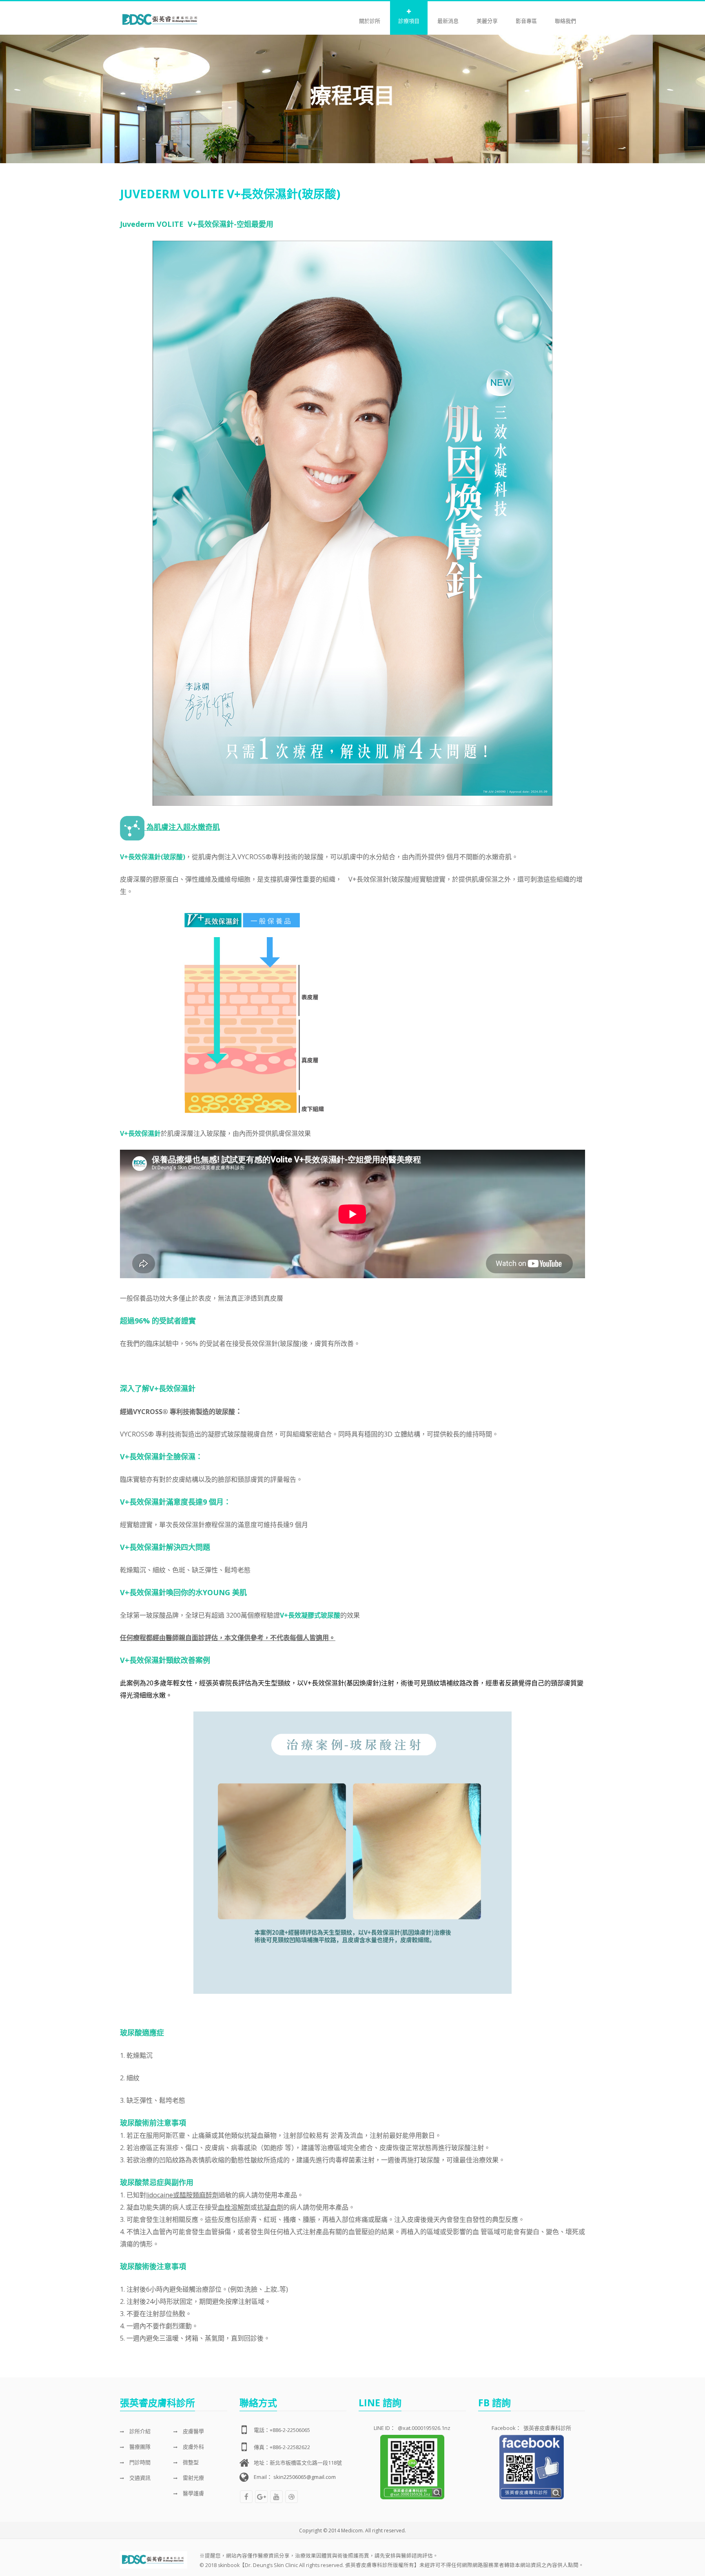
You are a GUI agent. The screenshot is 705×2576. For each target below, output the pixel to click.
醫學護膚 (193, 2493)
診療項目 (409, 21)
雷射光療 (193, 2478)
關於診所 (370, 21)
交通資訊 (139, 2478)
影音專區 (526, 21)
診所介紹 (139, 2431)
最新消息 (448, 21)
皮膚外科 (193, 2447)
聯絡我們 (565, 21)
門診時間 (139, 2462)
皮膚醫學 (193, 2431)
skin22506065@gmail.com (305, 2477)
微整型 (190, 2462)
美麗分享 (487, 21)
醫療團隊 (139, 2447)
